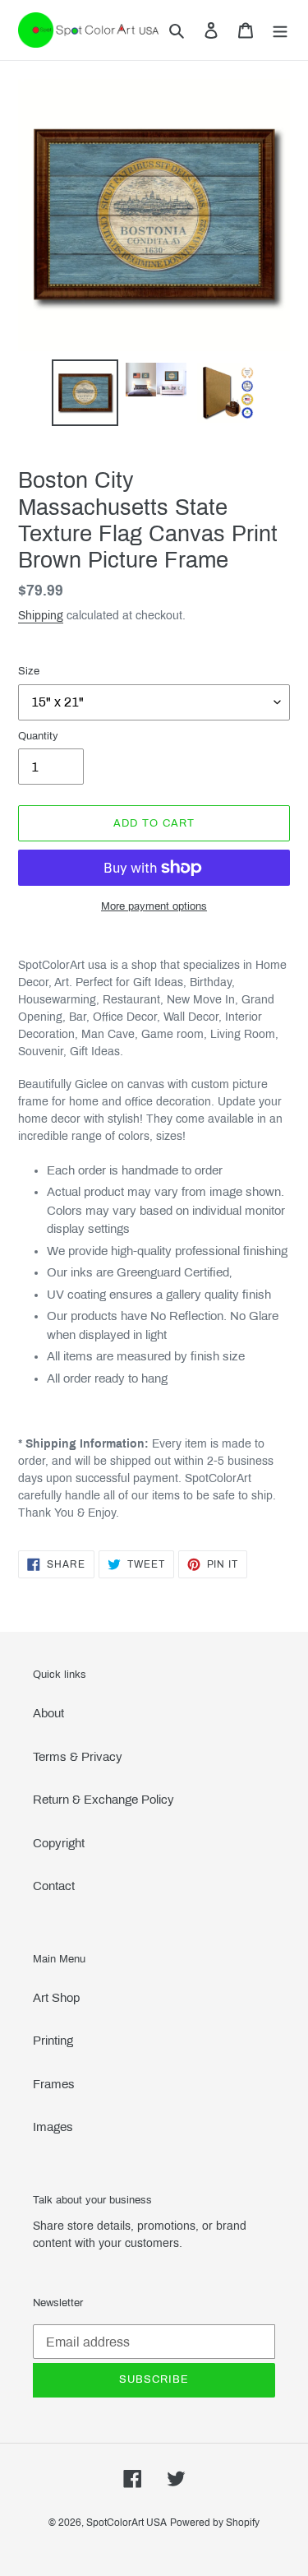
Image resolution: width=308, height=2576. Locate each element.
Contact (54, 1886)
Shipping (41, 616)
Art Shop (56, 1998)
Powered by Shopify (215, 2523)
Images (53, 2127)
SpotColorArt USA (126, 2523)
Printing (53, 2041)
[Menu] (280, 30)
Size (29, 671)
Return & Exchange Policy (103, 1800)
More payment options (154, 906)
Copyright (59, 1843)
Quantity (38, 736)
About (48, 1713)
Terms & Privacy (78, 1757)
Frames (54, 2084)
